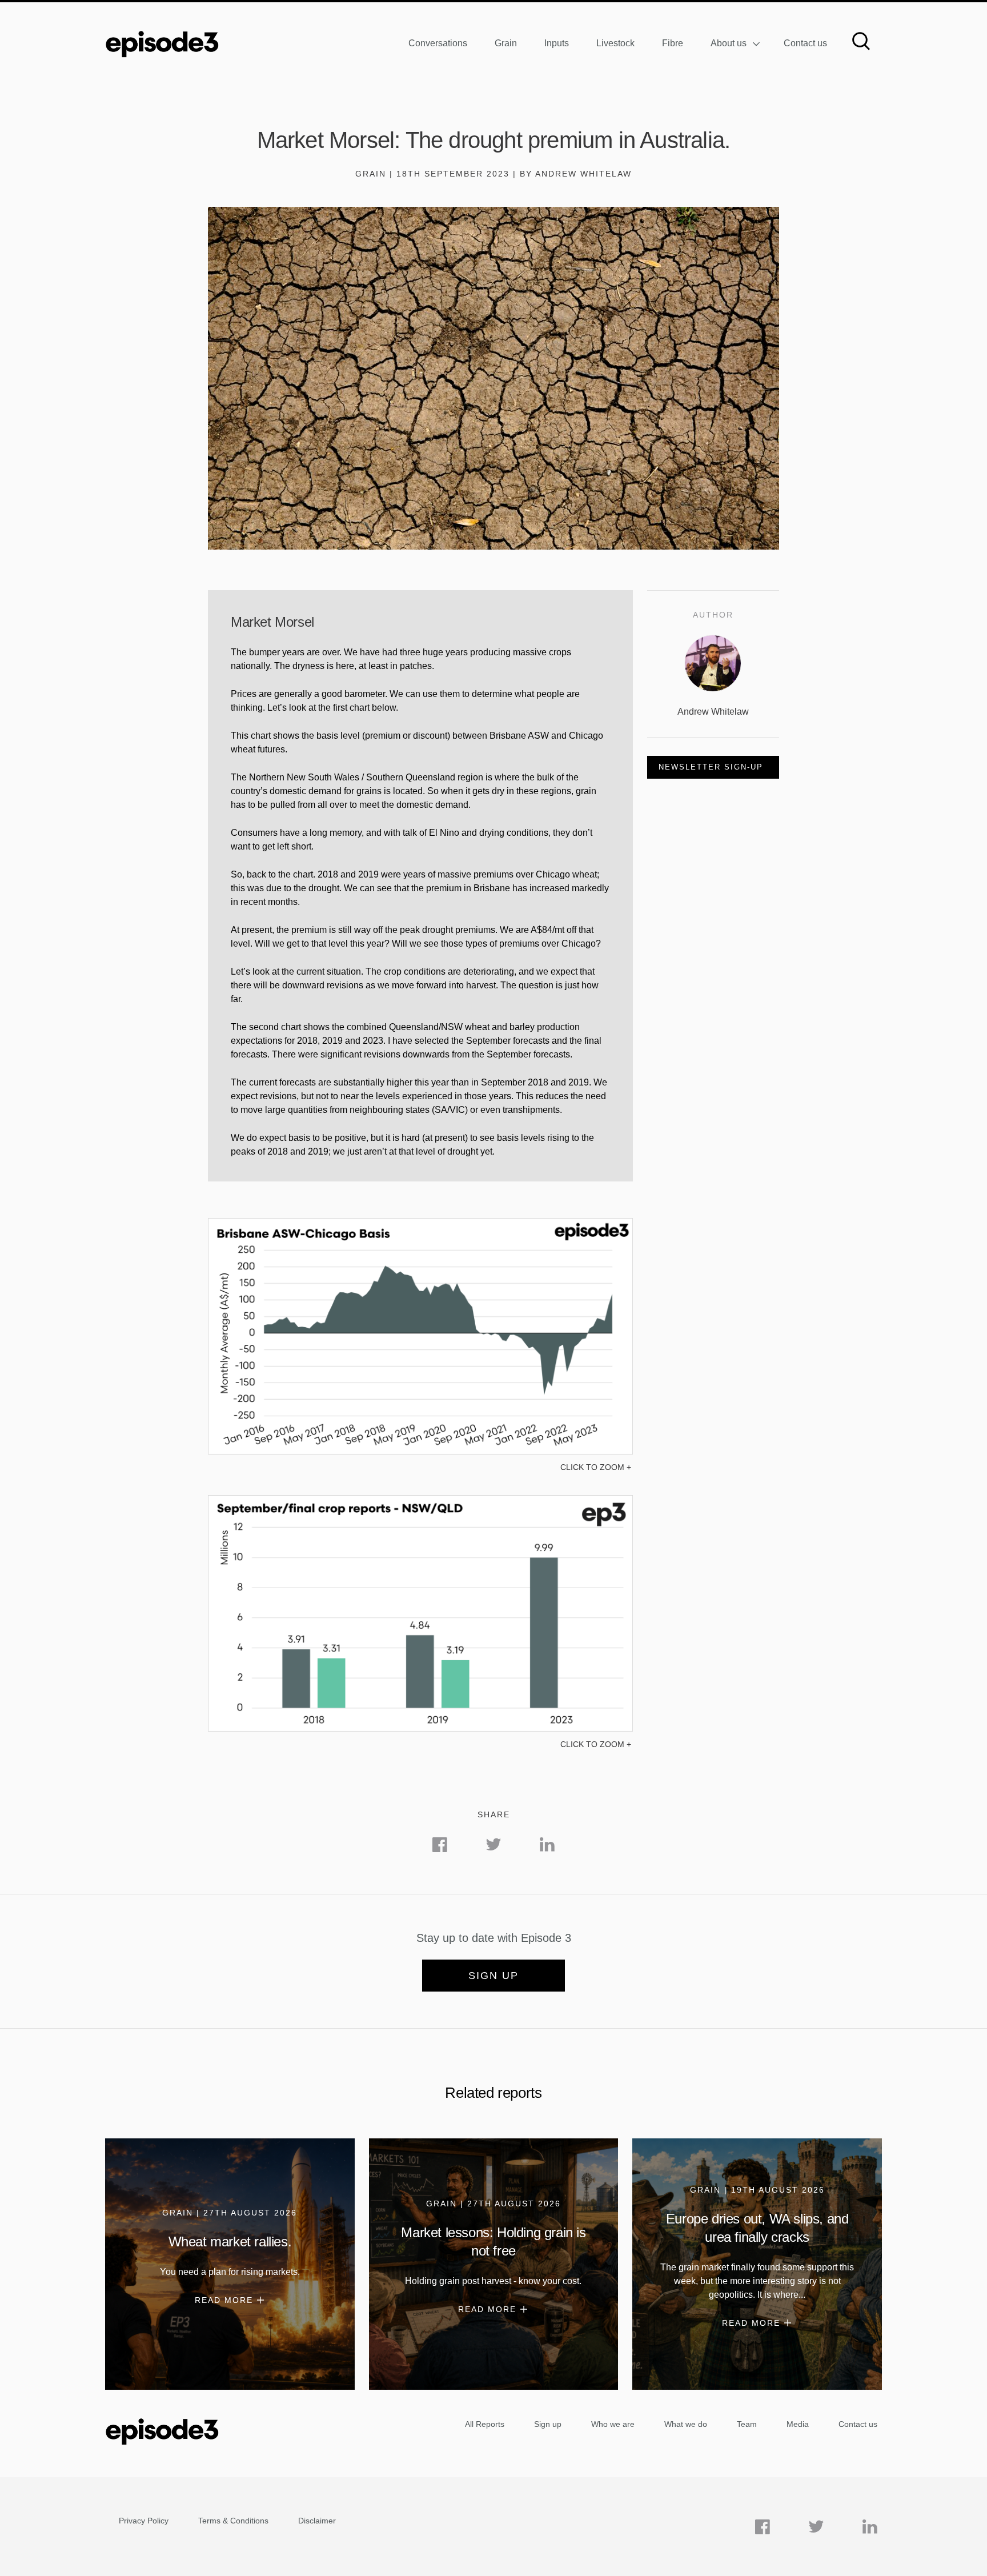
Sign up (493, 1976)
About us (729, 43)
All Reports (485, 2424)
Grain (506, 43)
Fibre (673, 43)
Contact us (805, 43)
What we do (686, 2424)
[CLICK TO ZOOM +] (420, 1451)
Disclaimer (317, 2521)
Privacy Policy (144, 2521)
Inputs (557, 43)
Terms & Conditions (233, 2521)
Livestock (615, 43)
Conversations (438, 43)
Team (747, 2424)
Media (798, 2424)
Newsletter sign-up (711, 767)
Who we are (613, 2424)
